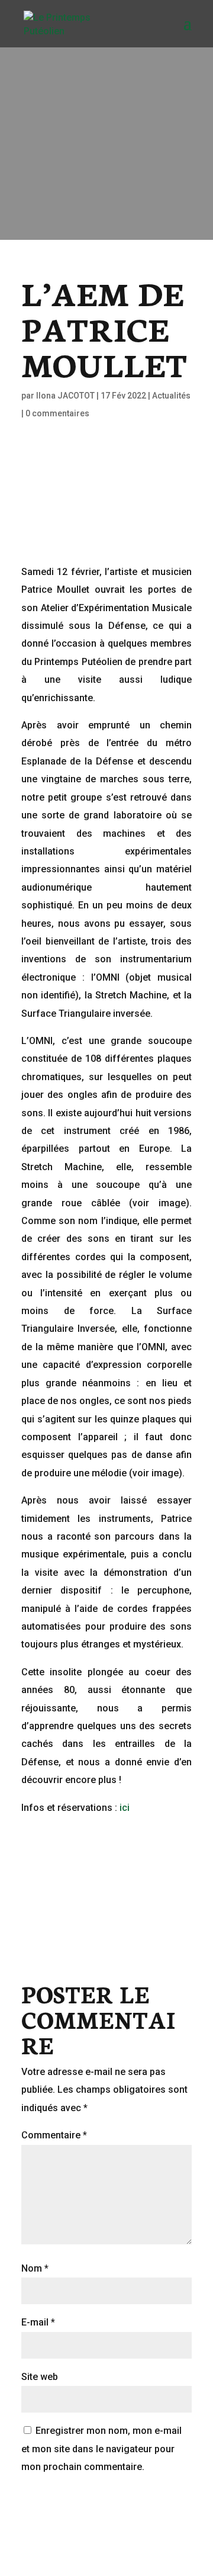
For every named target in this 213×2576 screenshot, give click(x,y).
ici (125, 1808)
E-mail (38, 2322)
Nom (35, 2268)
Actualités (171, 396)
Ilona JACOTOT (65, 396)
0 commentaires (57, 413)
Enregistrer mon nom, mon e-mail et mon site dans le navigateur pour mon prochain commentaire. (101, 2449)
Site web (40, 2377)
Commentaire (54, 2135)
